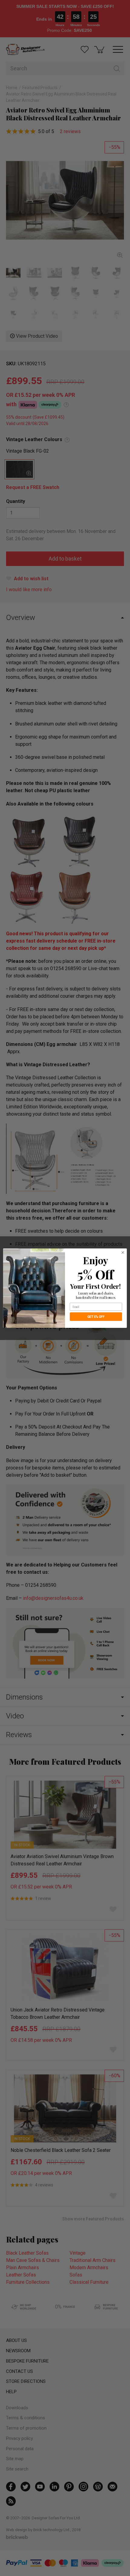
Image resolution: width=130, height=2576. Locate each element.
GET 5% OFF (96, 1316)
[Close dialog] (123, 1252)
